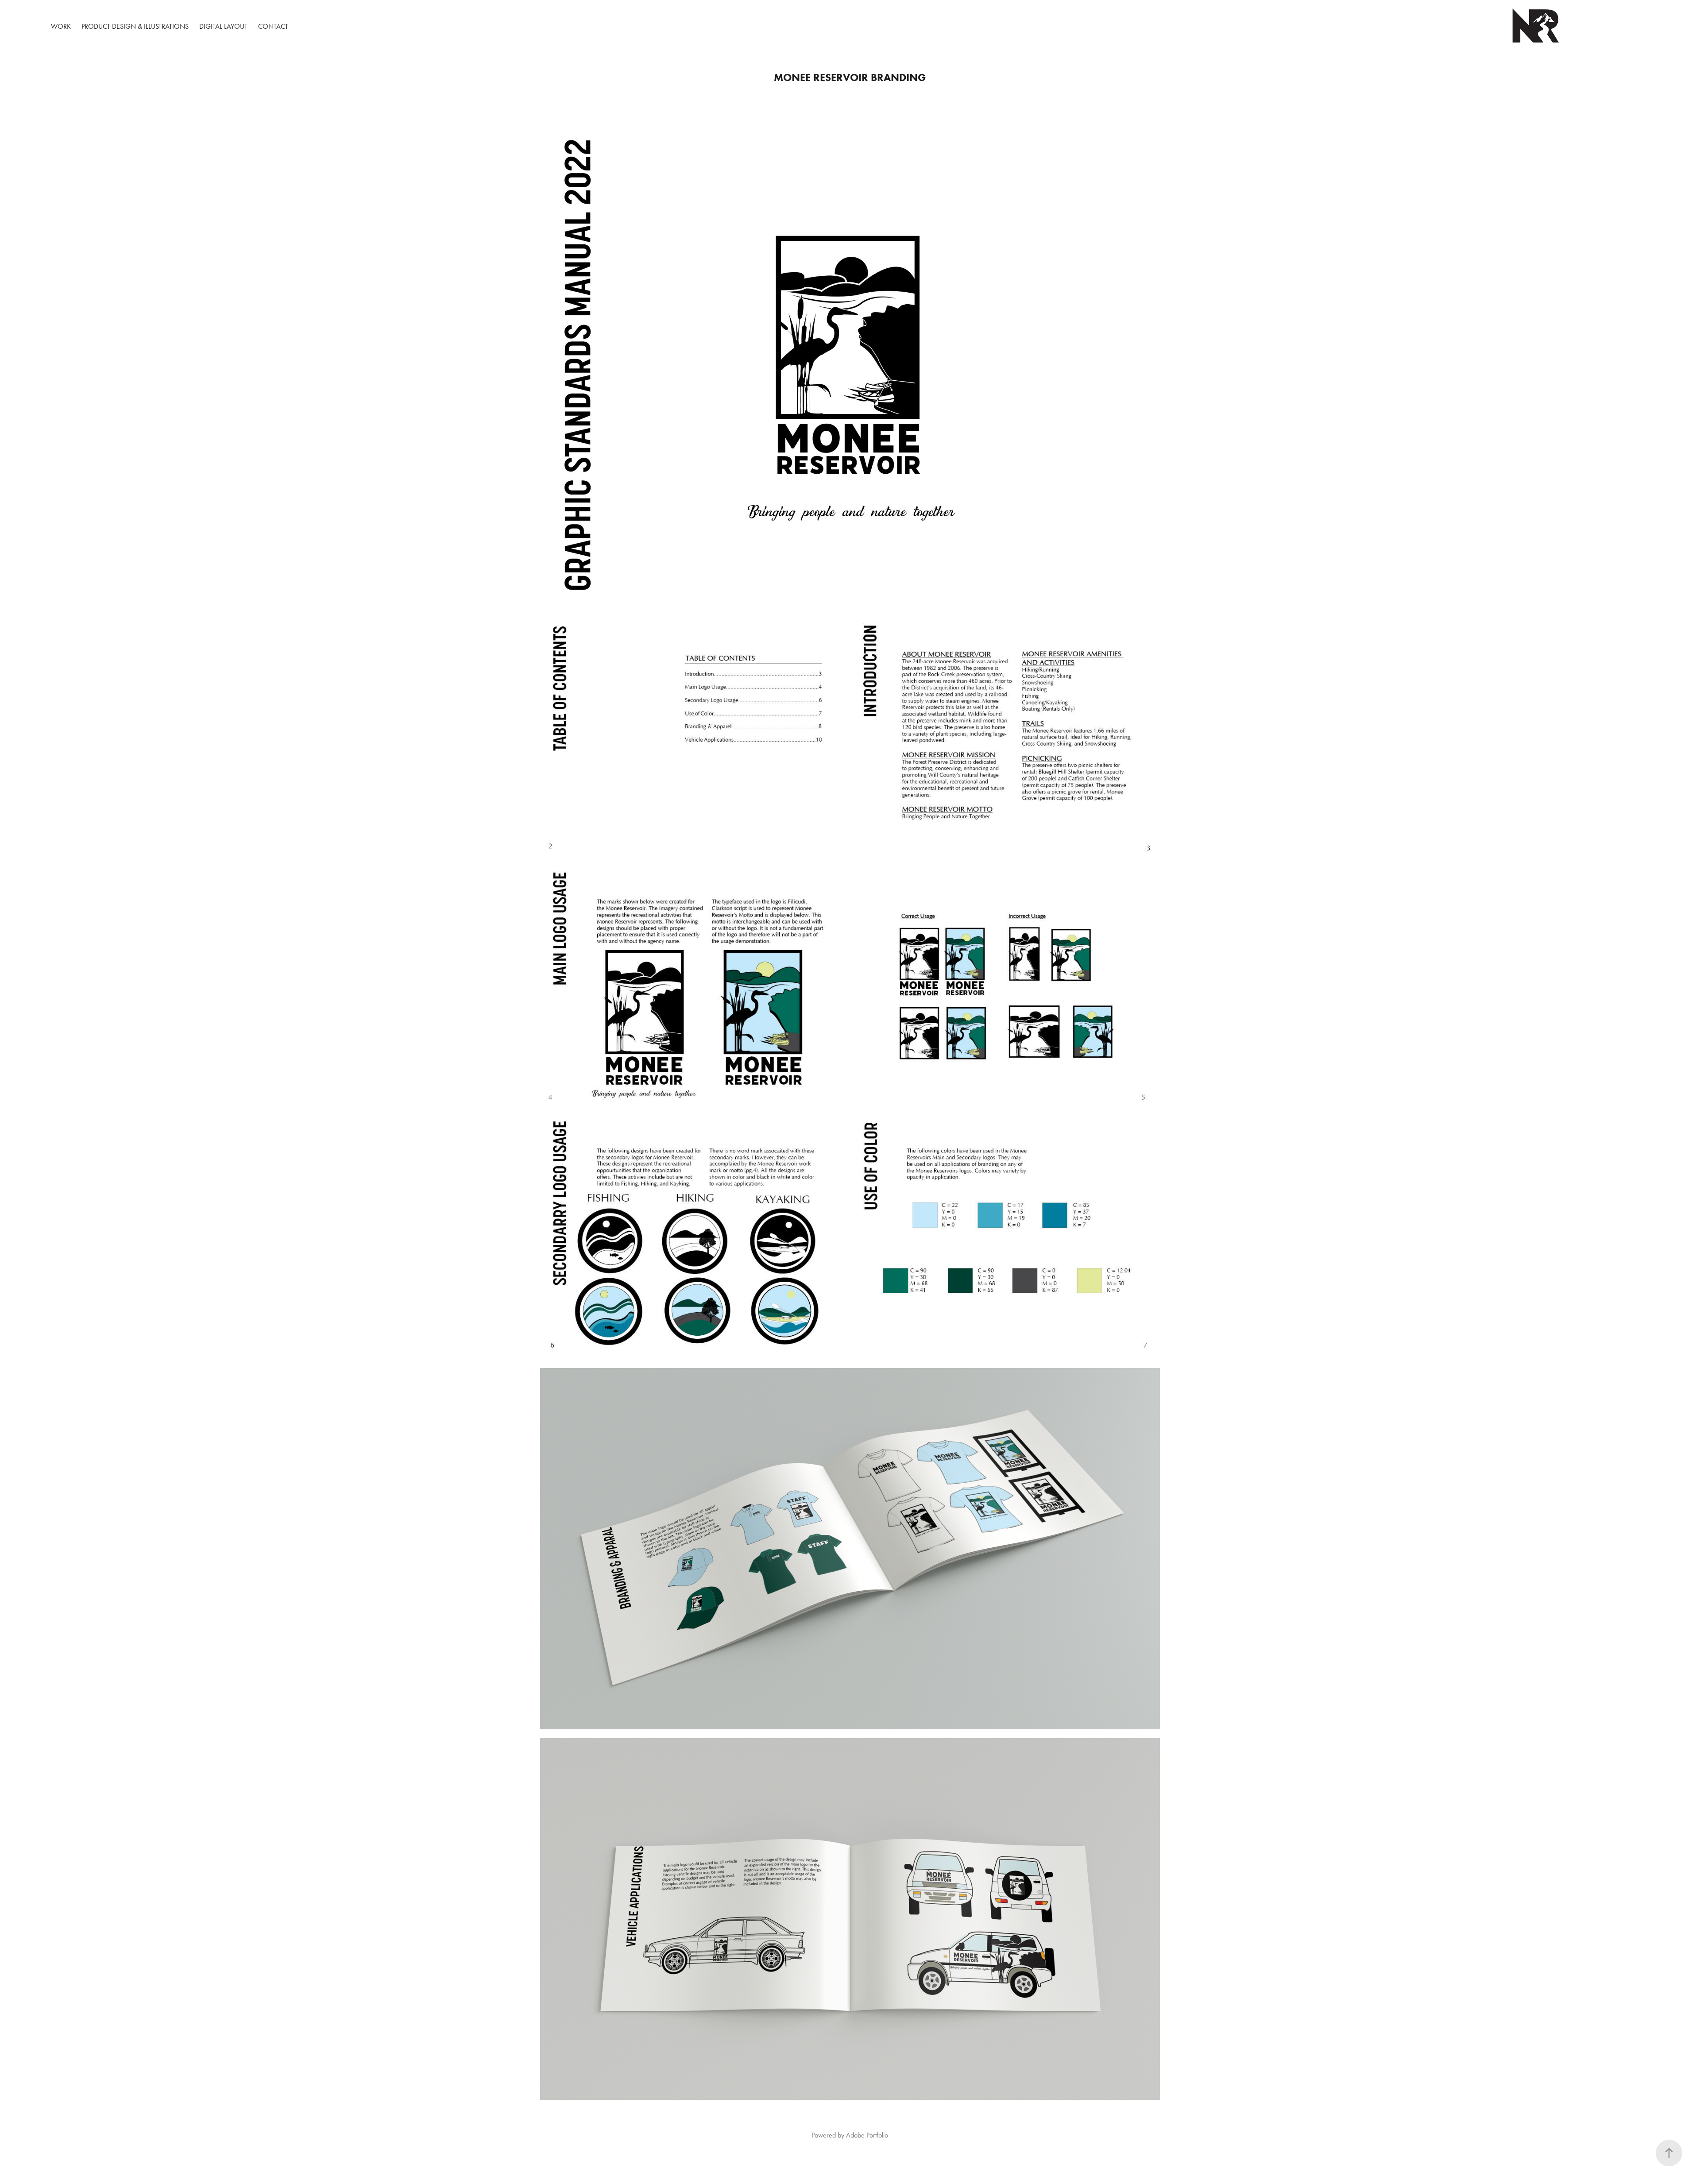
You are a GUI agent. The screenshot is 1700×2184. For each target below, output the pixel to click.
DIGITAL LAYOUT (223, 26)
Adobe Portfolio (867, 2135)
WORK (61, 26)
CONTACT (273, 26)
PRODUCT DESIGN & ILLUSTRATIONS (135, 26)
